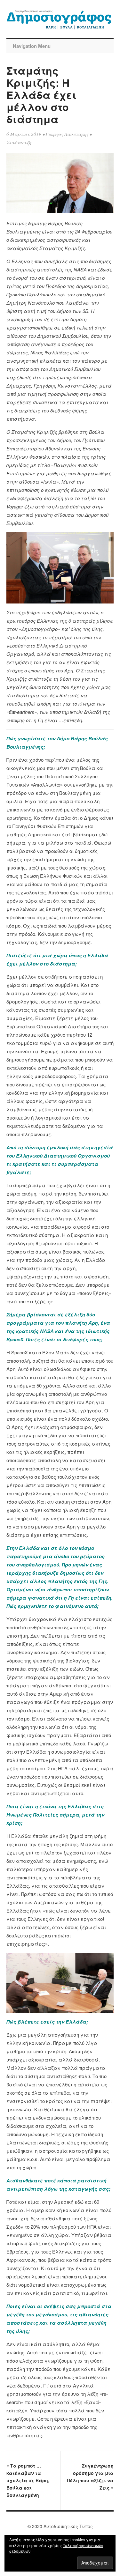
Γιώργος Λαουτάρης (67, 134)
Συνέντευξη (19, 142)
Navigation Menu (32, 46)
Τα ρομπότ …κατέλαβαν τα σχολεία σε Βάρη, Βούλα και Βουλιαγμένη (28, 2480)
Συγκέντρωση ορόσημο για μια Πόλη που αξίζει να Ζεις (90, 2477)
